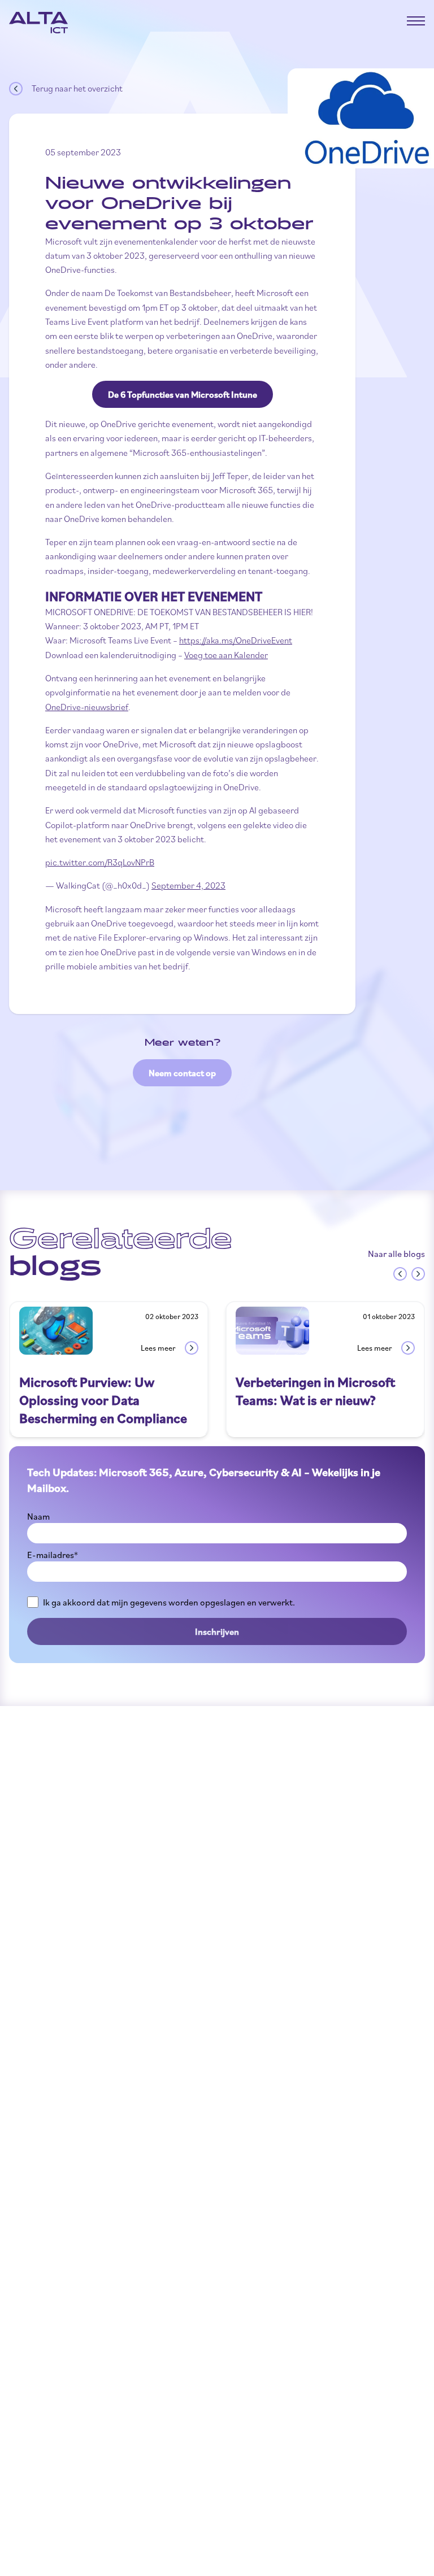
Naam (38, 1516)
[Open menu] (416, 21)
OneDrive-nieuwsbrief (87, 707)
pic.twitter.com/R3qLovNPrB (100, 862)
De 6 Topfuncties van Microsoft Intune (183, 394)
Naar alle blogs (396, 1254)
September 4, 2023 (188, 885)
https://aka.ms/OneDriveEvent (236, 640)
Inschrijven (217, 1631)
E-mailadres (53, 1555)
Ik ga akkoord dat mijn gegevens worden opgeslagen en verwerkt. (169, 1602)
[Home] (38, 23)
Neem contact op (182, 1073)
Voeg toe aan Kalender (226, 655)
